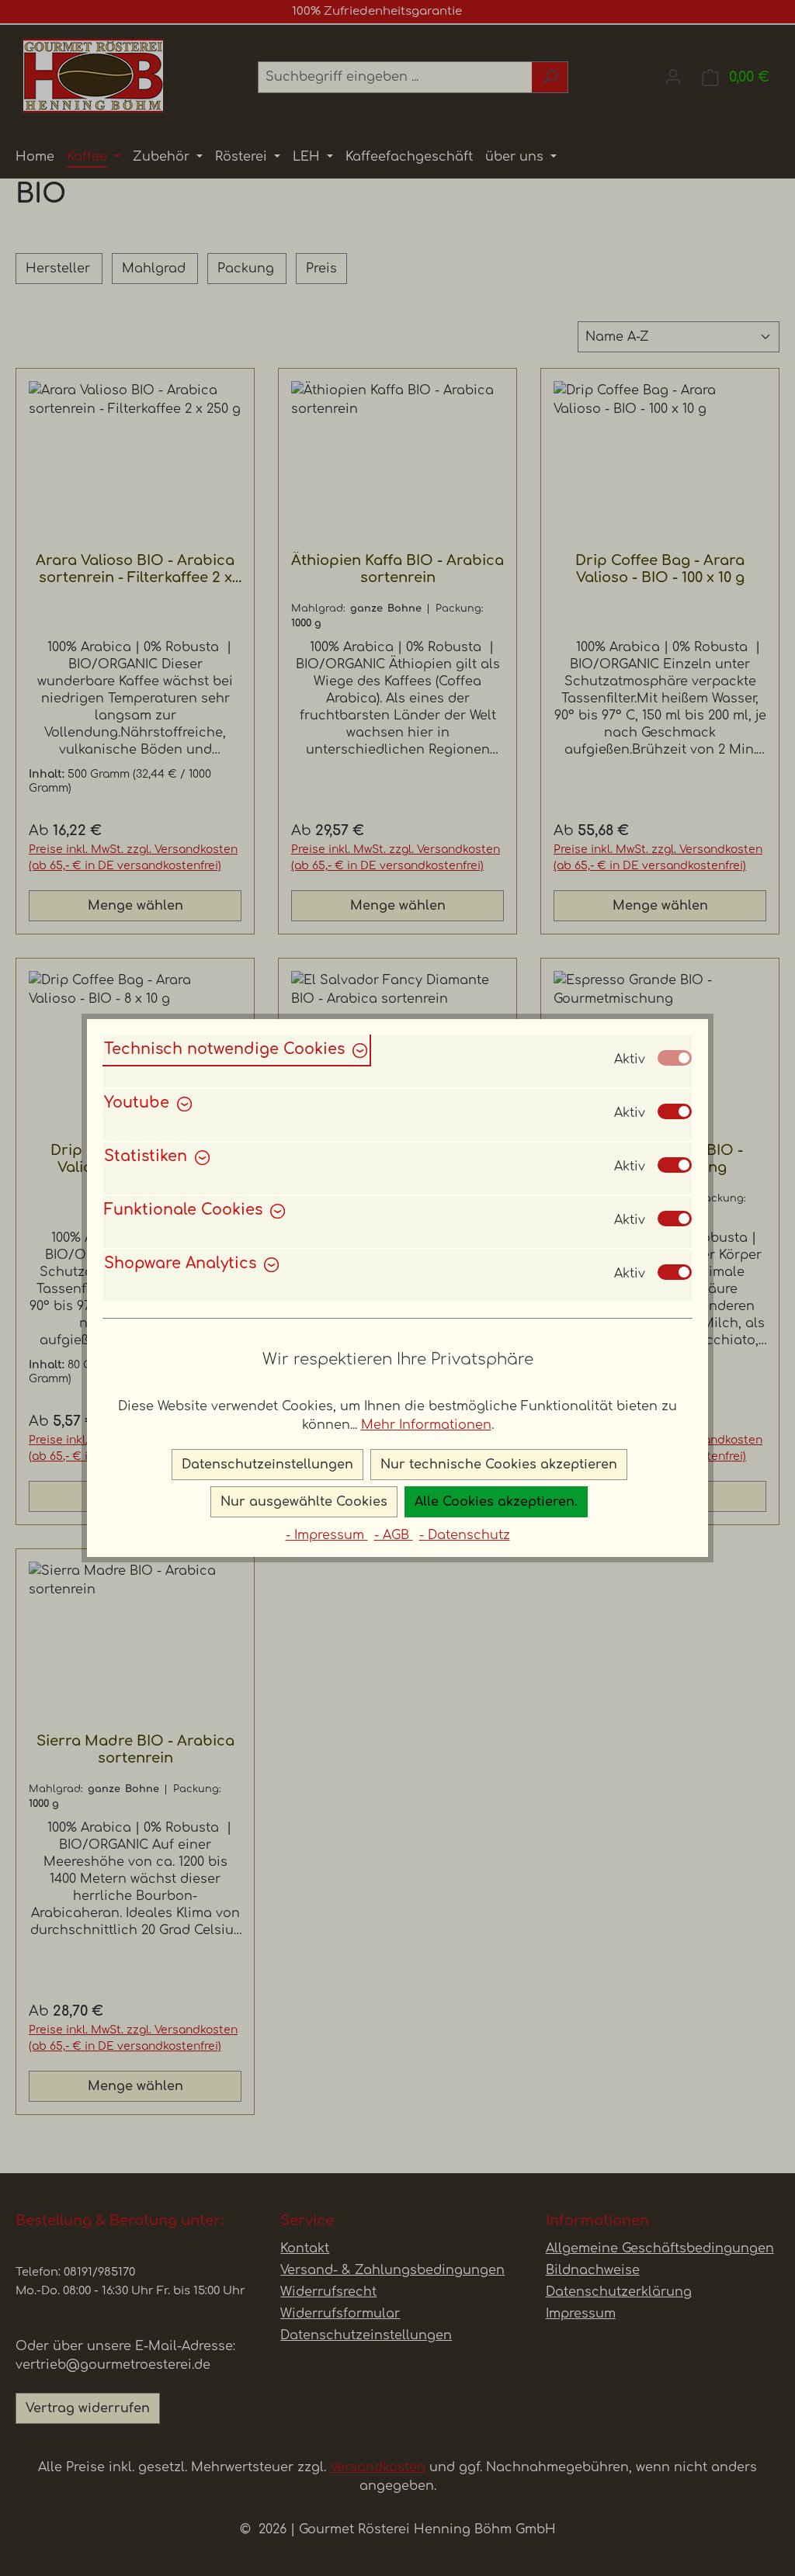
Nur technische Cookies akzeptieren (499, 1465)
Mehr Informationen (426, 1425)
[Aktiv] (675, 1058)
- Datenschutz (465, 1535)
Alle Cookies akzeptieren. (496, 1502)
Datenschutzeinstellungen (267, 1465)
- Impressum (327, 1535)
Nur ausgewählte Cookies (304, 1502)
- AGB (394, 1535)
